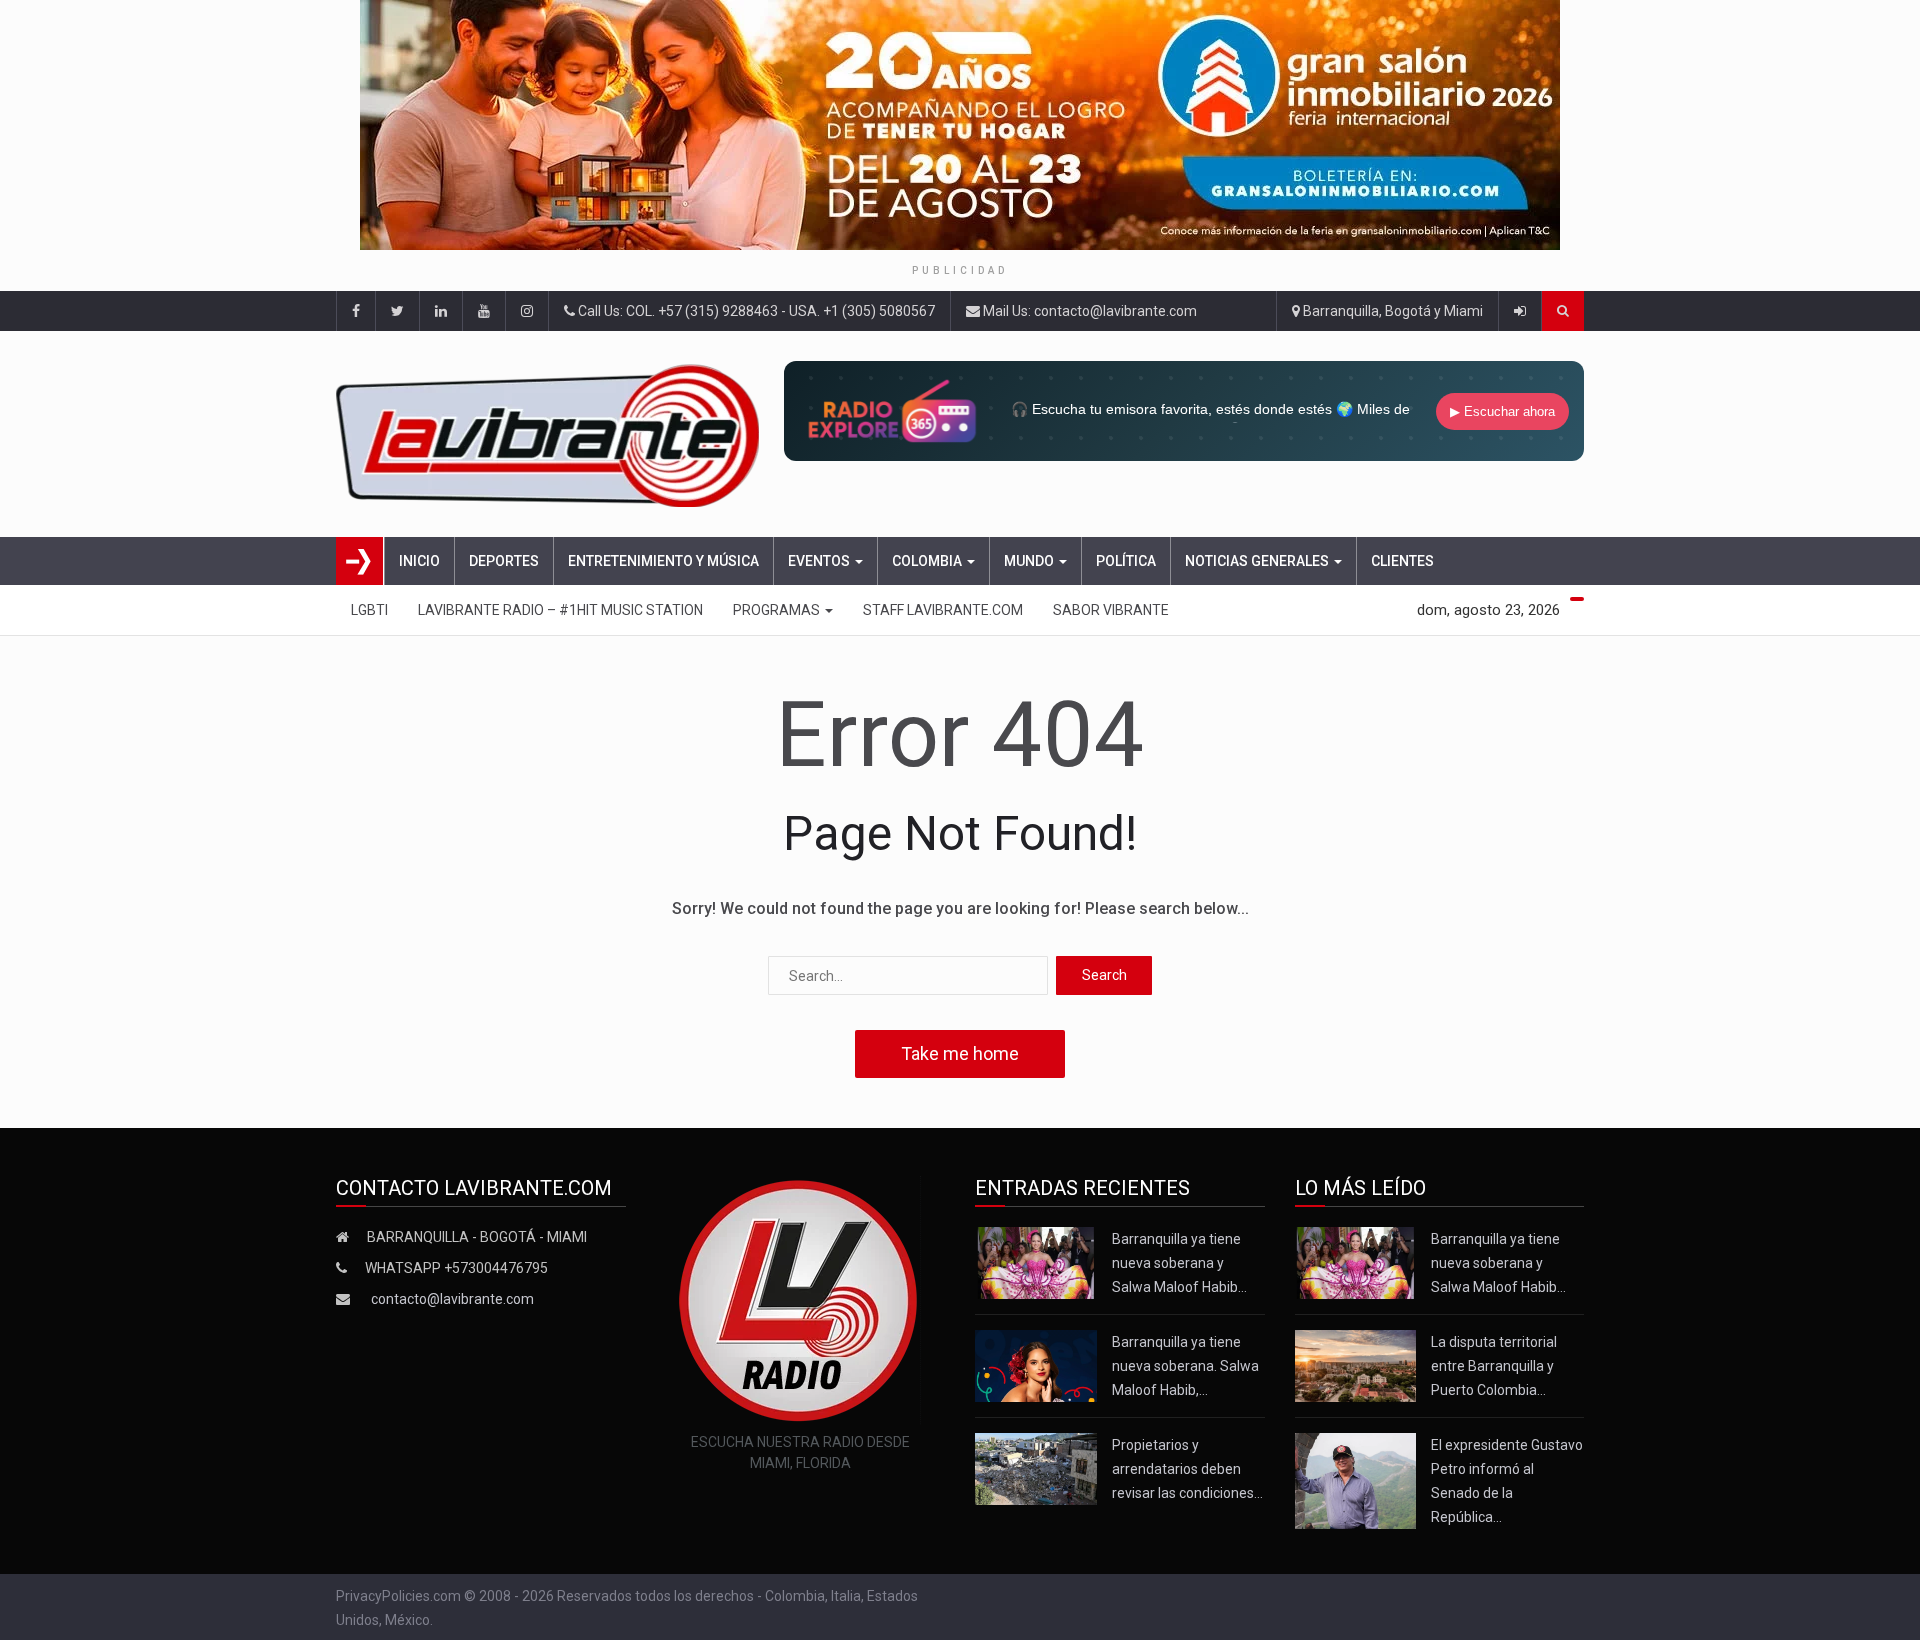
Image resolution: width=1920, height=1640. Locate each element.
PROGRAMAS (778, 610)
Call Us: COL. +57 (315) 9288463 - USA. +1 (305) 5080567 (755, 311)
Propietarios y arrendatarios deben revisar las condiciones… (1187, 1469)
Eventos (820, 561)
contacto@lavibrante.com (452, 1299)
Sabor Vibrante (1111, 610)
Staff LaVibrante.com (943, 610)
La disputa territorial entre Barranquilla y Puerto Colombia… (1494, 1366)
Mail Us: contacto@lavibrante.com (1088, 311)
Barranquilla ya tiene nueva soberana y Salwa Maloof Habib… (1179, 1263)
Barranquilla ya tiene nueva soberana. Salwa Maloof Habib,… (1185, 1366)
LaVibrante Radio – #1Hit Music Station (560, 610)
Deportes (504, 561)
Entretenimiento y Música (663, 561)
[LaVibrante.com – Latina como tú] (553, 434)
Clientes (1402, 561)
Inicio (419, 561)
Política (1126, 561)
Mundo (1030, 561)
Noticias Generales (1258, 561)
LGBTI (369, 610)
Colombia (928, 561)
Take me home (960, 1053)
